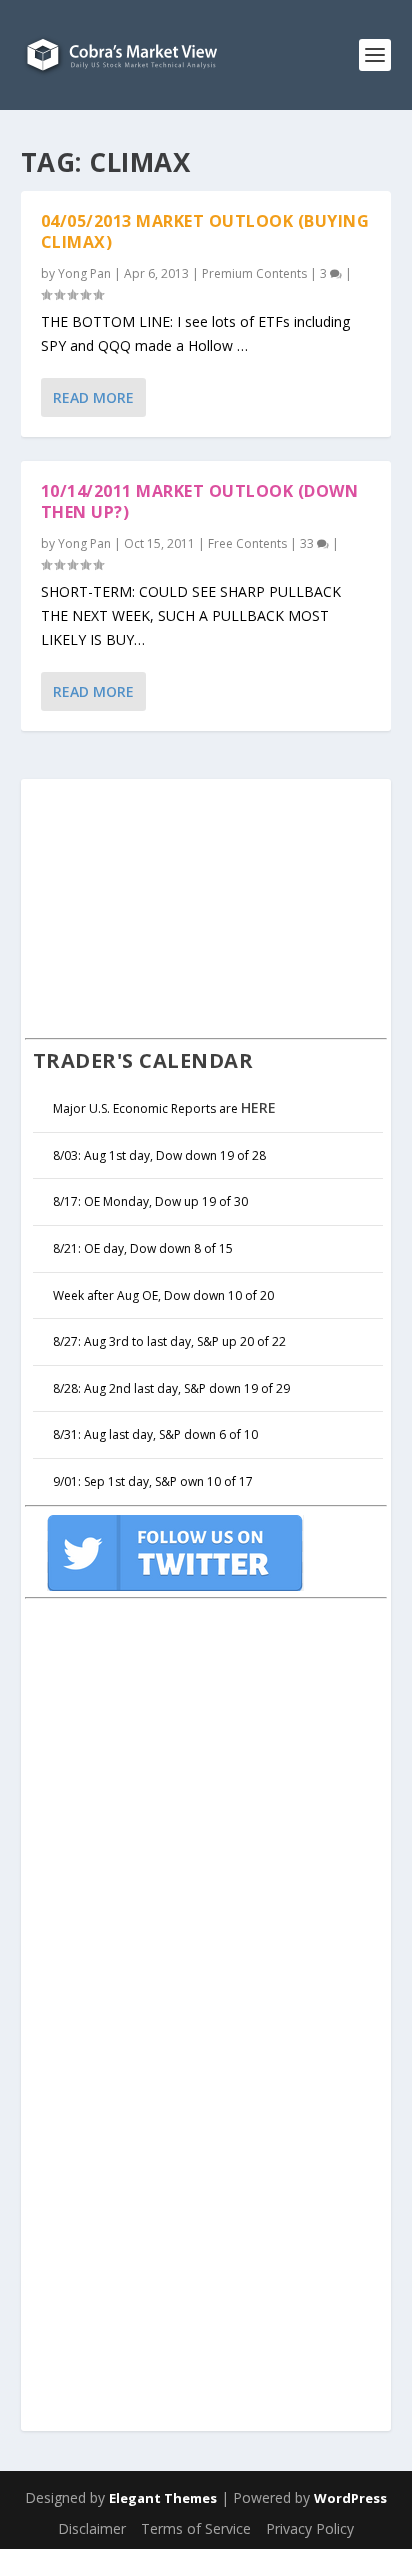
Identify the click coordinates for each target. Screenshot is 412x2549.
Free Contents (247, 543)
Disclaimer (92, 2528)
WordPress (350, 2498)
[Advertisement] (175, 906)
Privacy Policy (310, 2528)
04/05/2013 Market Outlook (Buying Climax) (205, 231)
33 (308, 543)
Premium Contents (254, 273)
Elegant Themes (163, 2498)
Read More (93, 397)
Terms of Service (196, 2528)
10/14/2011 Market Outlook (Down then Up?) (200, 501)
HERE (258, 1107)
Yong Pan (84, 273)
